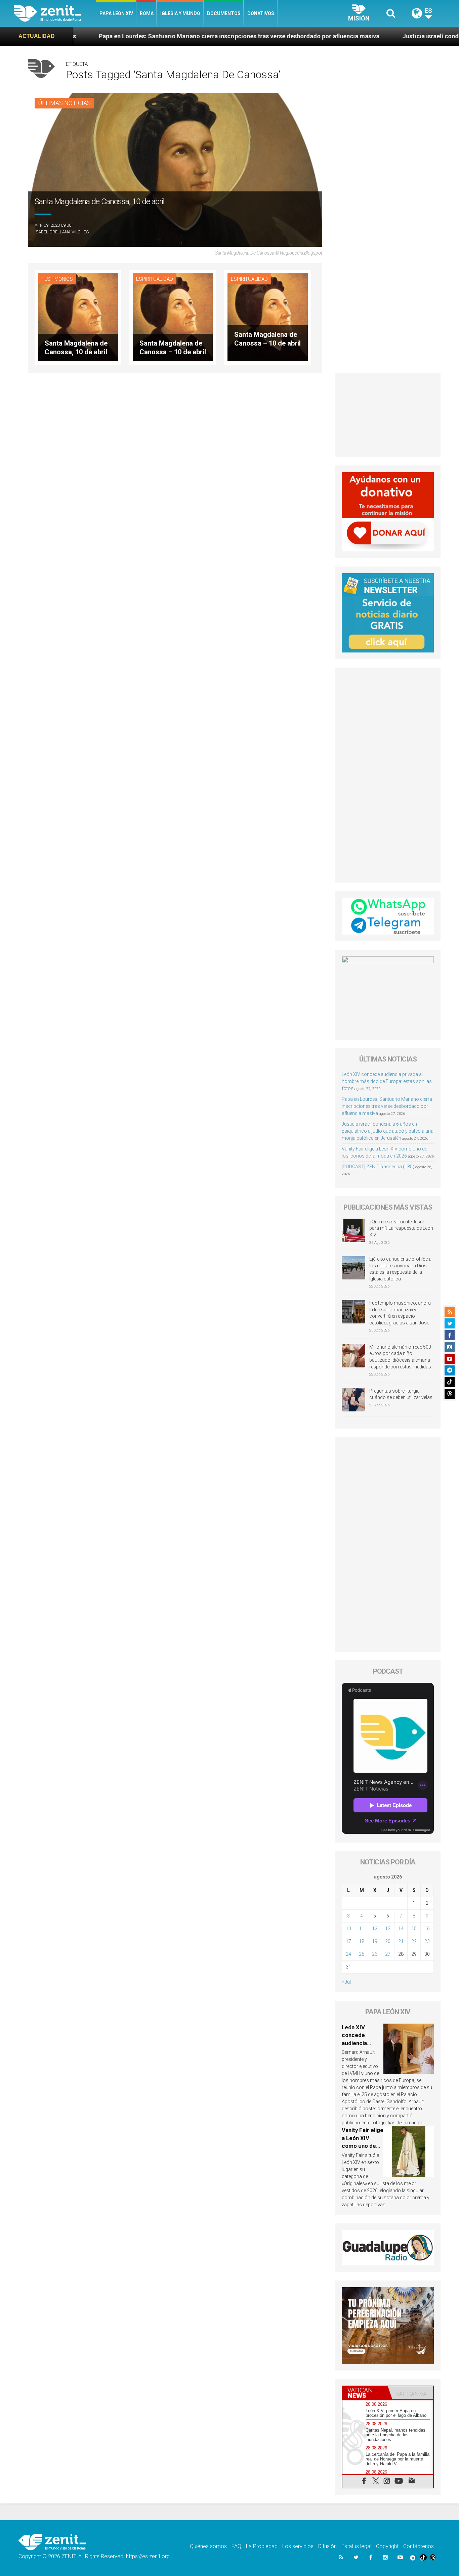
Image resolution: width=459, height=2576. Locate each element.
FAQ (236, 2546)
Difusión (327, 2546)
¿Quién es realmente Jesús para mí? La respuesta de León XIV (401, 1228)
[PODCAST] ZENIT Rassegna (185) (378, 1167)
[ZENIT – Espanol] (55, 13)
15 (414, 1929)
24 (348, 1954)
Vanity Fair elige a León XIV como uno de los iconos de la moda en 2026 (363, 2146)
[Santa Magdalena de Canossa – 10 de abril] (173, 317)
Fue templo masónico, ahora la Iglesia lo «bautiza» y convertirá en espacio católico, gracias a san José (400, 1313)
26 (375, 1954)
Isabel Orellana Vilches (62, 232)
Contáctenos (419, 2546)
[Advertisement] (388, 415)
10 (348, 1929)
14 (401, 1929)
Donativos (261, 13)
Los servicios (298, 2546)
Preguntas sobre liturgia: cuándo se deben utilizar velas (401, 1394)
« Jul (346, 1982)
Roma (147, 13)
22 (414, 1941)
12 (375, 1929)
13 (388, 1929)
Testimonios (57, 279)
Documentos (224, 13)
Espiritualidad (155, 279)
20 (388, 1941)
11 (362, 1929)
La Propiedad (262, 2546)
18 (362, 1941)
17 (348, 1941)
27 (388, 1954)
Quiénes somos (208, 2546)
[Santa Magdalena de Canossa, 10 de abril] (78, 317)
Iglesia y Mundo (180, 13)
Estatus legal (356, 2546)
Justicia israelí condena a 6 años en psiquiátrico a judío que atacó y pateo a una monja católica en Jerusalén (388, 1131)
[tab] (365, 2393)
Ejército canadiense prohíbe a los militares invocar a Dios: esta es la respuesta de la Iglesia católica (400, 1269)
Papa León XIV (116, 13)
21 (401, 1941)
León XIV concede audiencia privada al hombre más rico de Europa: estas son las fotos (387, 1081)
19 (375, 1941)
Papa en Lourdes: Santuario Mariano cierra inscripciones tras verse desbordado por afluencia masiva (144, 36)
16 (427, 1929)
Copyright (387, 2546)
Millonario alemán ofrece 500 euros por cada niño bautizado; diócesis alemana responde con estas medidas (400, 1357)
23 (427, 1941)
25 (362, 1954)
